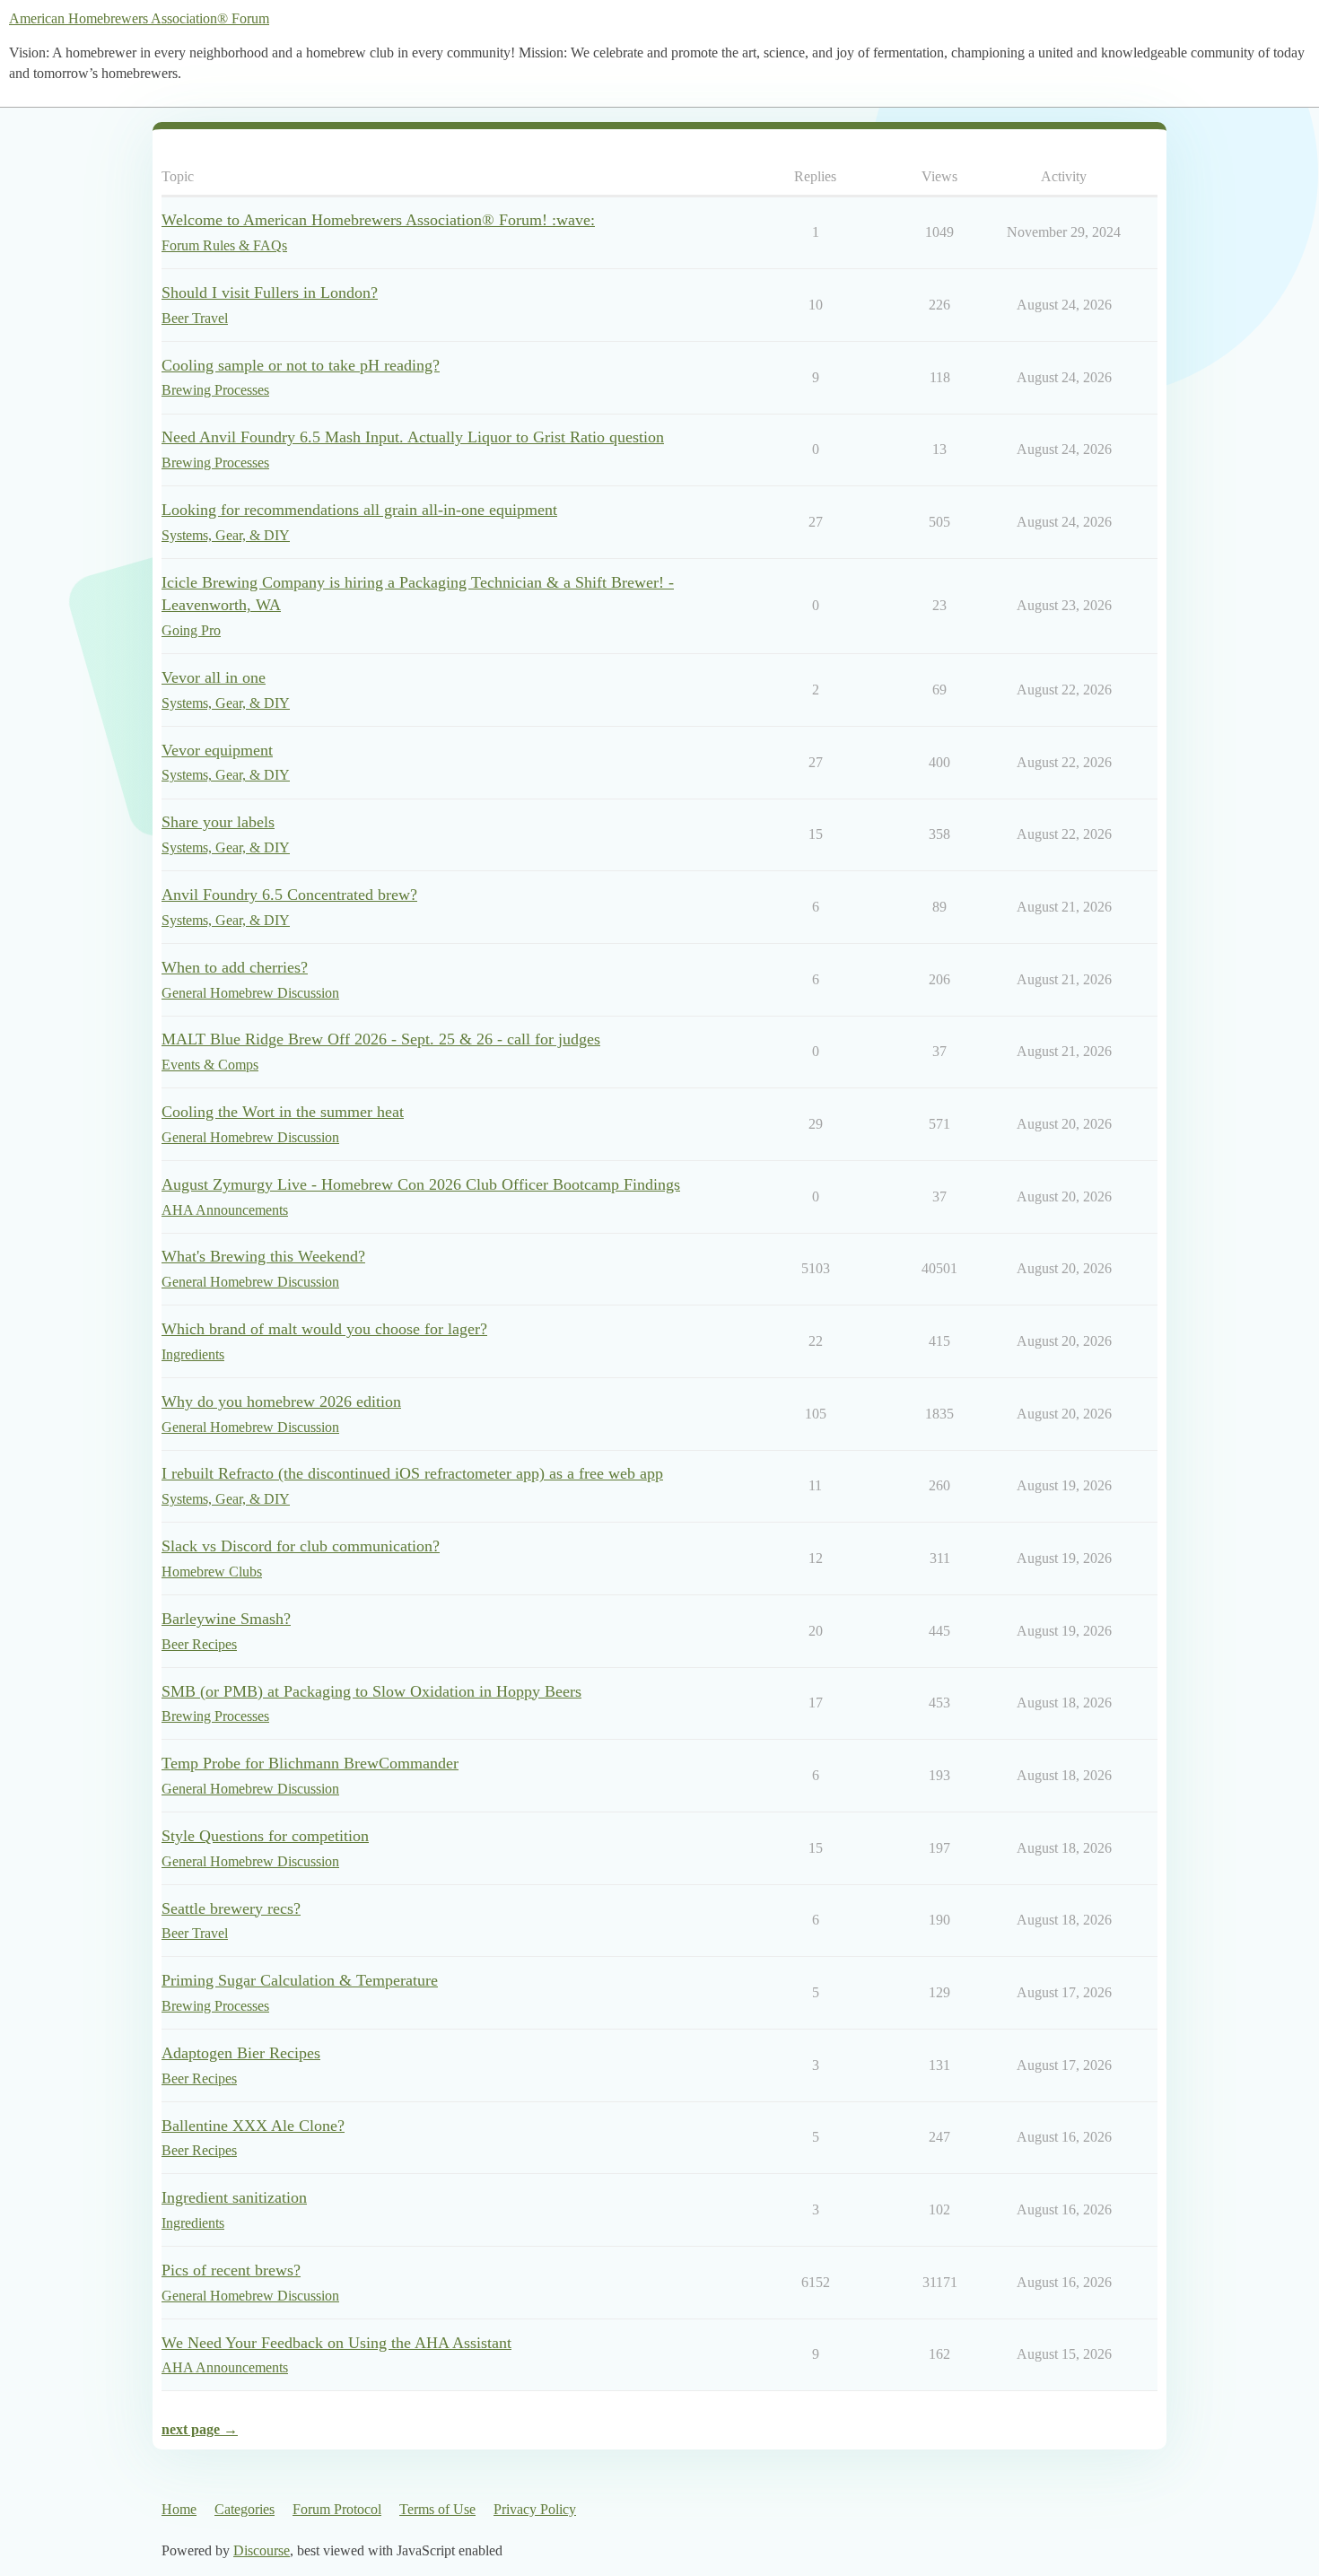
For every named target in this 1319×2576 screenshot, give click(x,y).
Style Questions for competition (265, 1836)
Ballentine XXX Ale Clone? (253, 2126)
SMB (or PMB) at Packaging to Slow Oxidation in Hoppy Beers (371, 1691)
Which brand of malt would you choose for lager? (324, 1329)
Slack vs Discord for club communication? (301, 1546)
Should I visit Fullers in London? (270, 293)
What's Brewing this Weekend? (263, 1256)
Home (179, 2509)
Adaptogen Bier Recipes (241, 2053)
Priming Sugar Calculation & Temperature (300, 1980)
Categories (245, 2509)
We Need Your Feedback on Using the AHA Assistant (336, 2343)
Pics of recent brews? (231, 2270)
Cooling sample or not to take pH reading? (301, 365)
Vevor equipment (217, 750)
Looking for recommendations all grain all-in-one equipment (359, 510)
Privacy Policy (535, 2509)
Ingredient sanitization (234, 2197)
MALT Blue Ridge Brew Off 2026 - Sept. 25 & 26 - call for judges (381, 1039)
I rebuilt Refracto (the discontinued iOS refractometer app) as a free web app (412, 1473)
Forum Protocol (337, 2509)
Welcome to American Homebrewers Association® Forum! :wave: (378, 220)
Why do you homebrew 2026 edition (281, 1402)
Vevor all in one (214, 677)
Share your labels (218, 822)
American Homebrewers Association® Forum (139, 18)
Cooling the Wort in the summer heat (283, 1112)
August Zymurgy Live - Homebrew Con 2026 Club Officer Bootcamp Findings (421, 1184)
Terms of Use (437, 2509)
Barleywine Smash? (226, 1619)
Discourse (262, 2550)
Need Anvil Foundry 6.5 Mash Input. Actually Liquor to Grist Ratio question (413, 437)
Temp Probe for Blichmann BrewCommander (310, 1763)
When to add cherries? (235, 967)
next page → (200, 2429)
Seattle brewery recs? (231, 1908)
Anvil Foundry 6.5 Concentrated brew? (289, 895)
